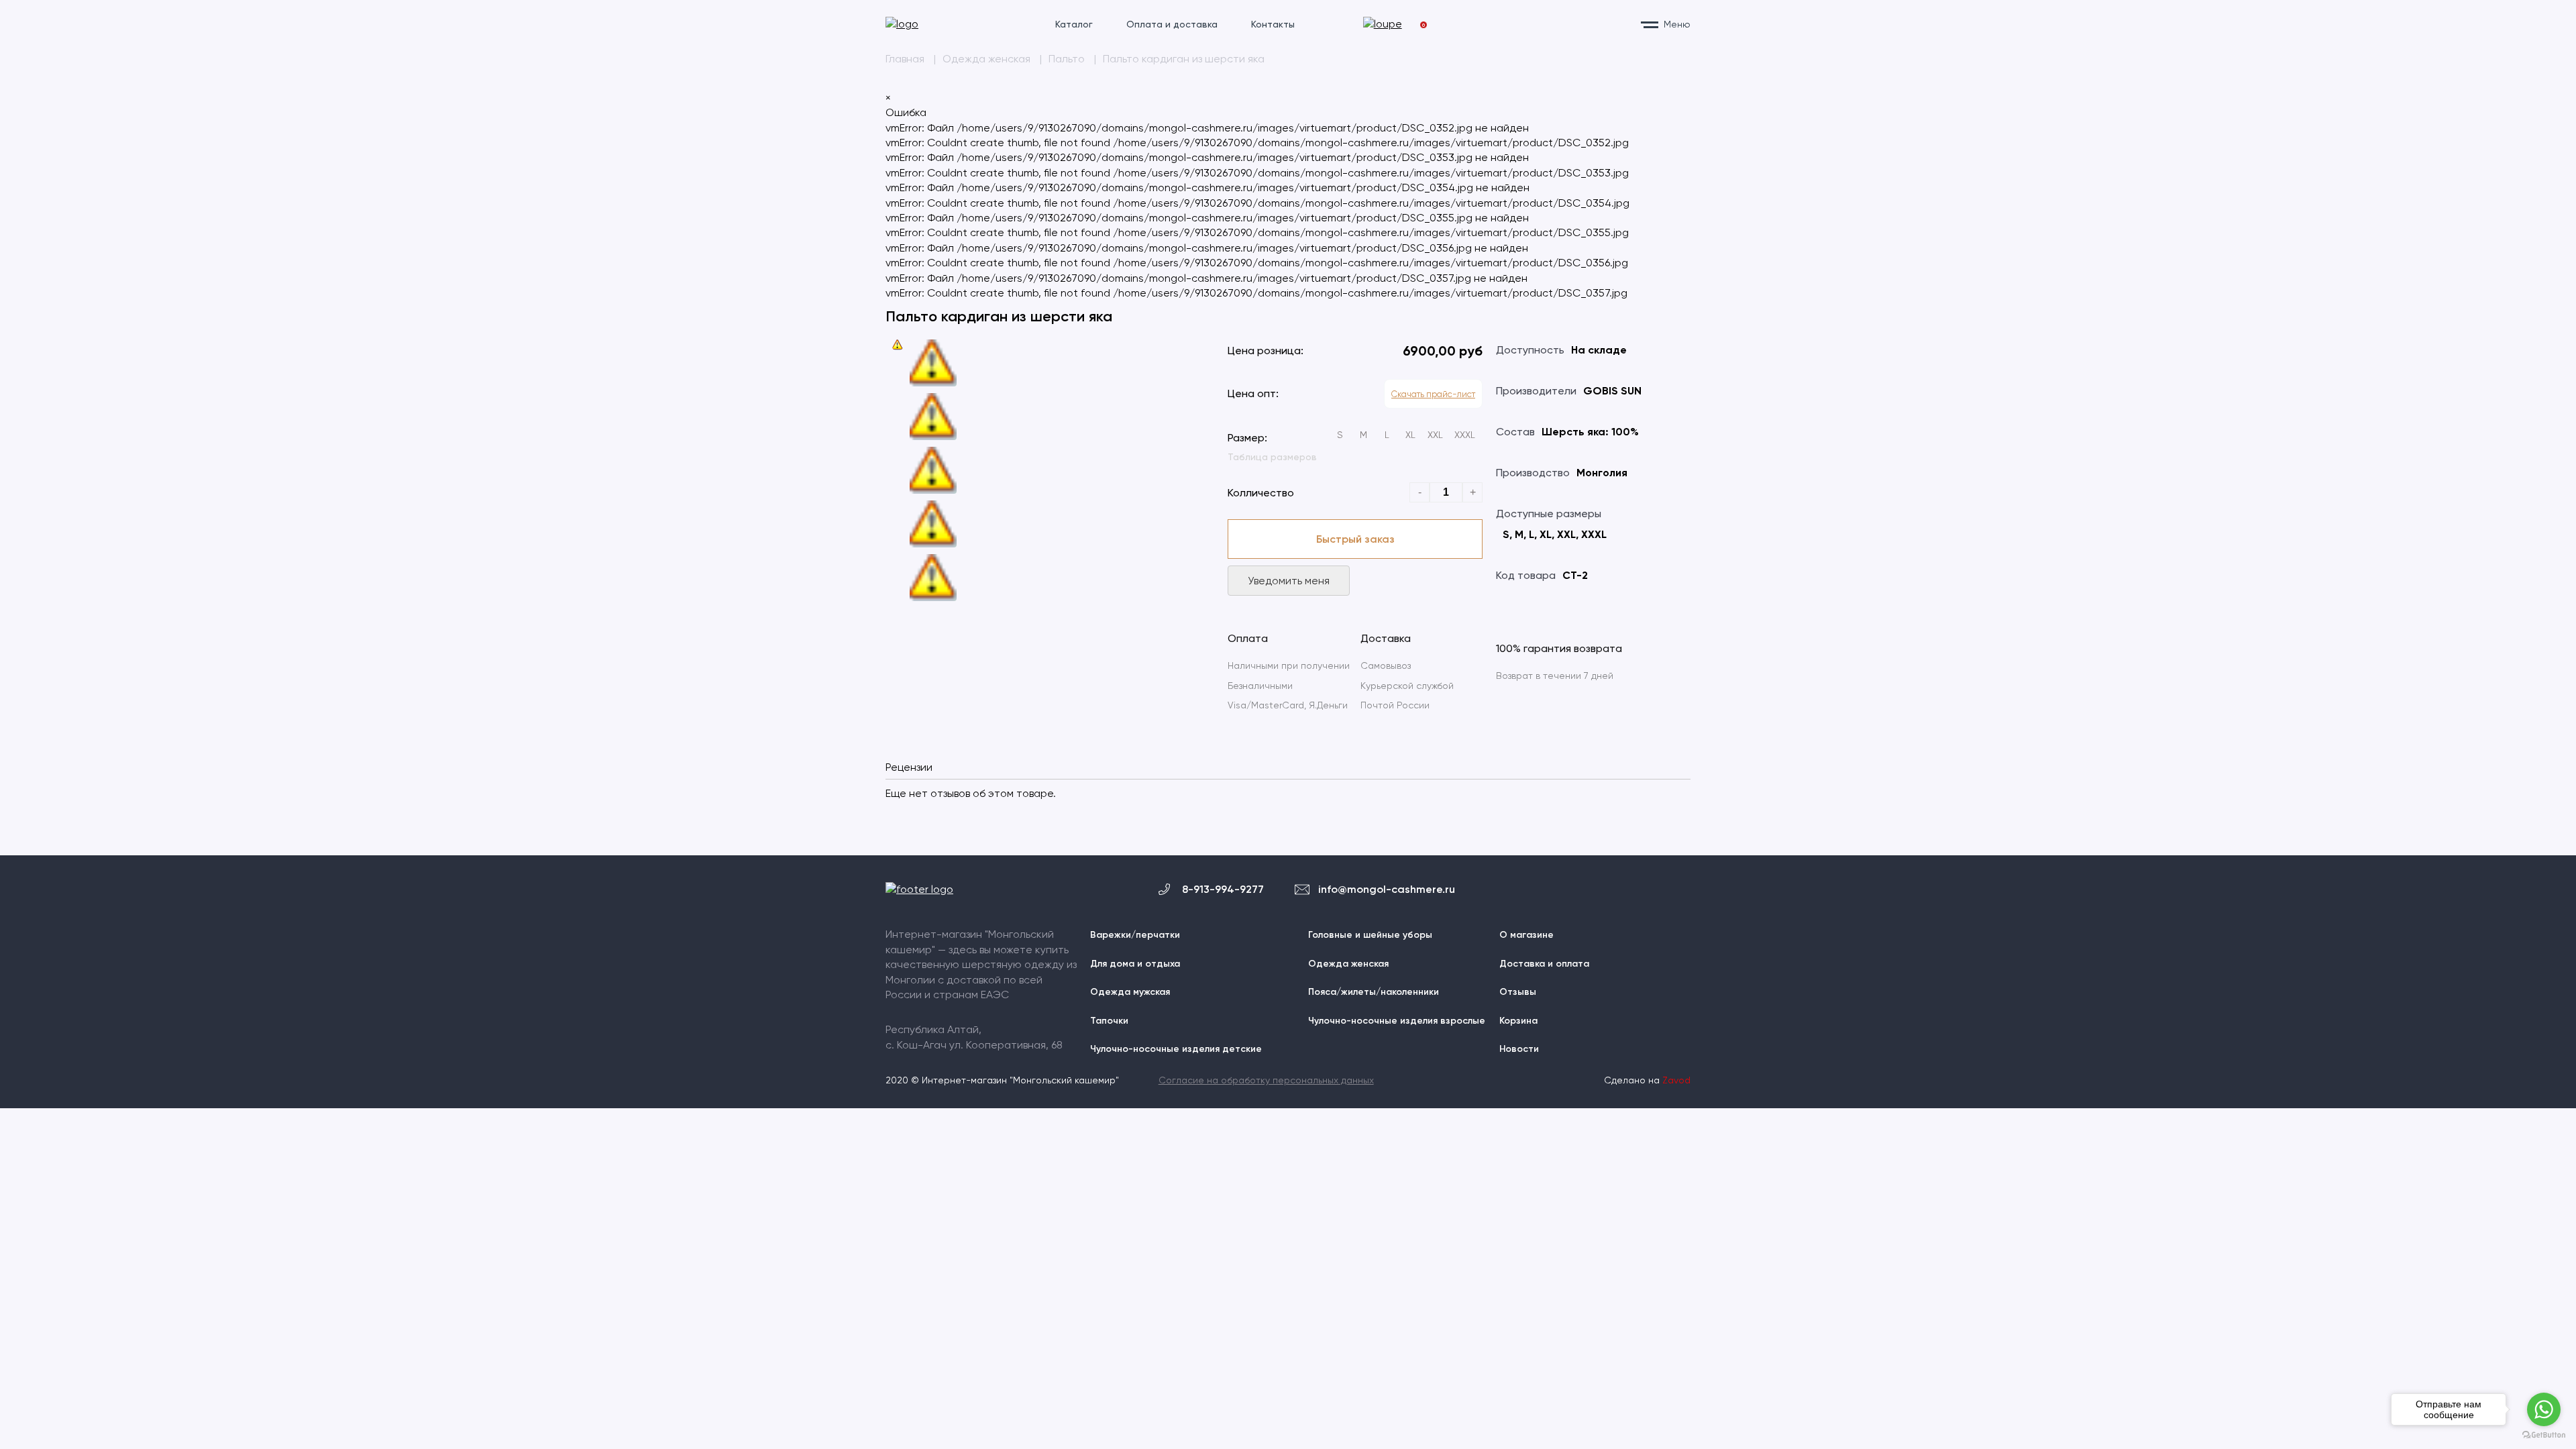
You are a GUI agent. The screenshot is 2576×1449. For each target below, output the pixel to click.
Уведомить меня (1289, 581)
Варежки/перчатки (1135, 935)
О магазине (1526, 935)
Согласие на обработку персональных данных (1266, 1080)
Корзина (1518, 1021)
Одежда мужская (1130, 992)
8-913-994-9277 (1223, 889)
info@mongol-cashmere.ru (1387, 889)
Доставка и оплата (1544, 964)
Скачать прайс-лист (1433, 394)
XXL (1435, 435)
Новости (1519, 1049)
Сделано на (1647, 1080)
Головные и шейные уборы (1370, 935)
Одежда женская (1348, 964)
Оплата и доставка (1172, 24)
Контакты (1273, 24)
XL (1410, 435)
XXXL (1465, 435)
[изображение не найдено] (898, 345)
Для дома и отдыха (1135, 964)
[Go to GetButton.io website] (2544, 1435)
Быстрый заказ (1355, 539)
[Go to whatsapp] (2544, 1409)
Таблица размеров (1272, 457)
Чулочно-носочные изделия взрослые (1397, 1021)
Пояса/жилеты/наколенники (1374, 992)
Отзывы (1518, 992)
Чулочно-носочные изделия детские (1176, 1049)
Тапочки (1109, 1021)
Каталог (1074, 24)
